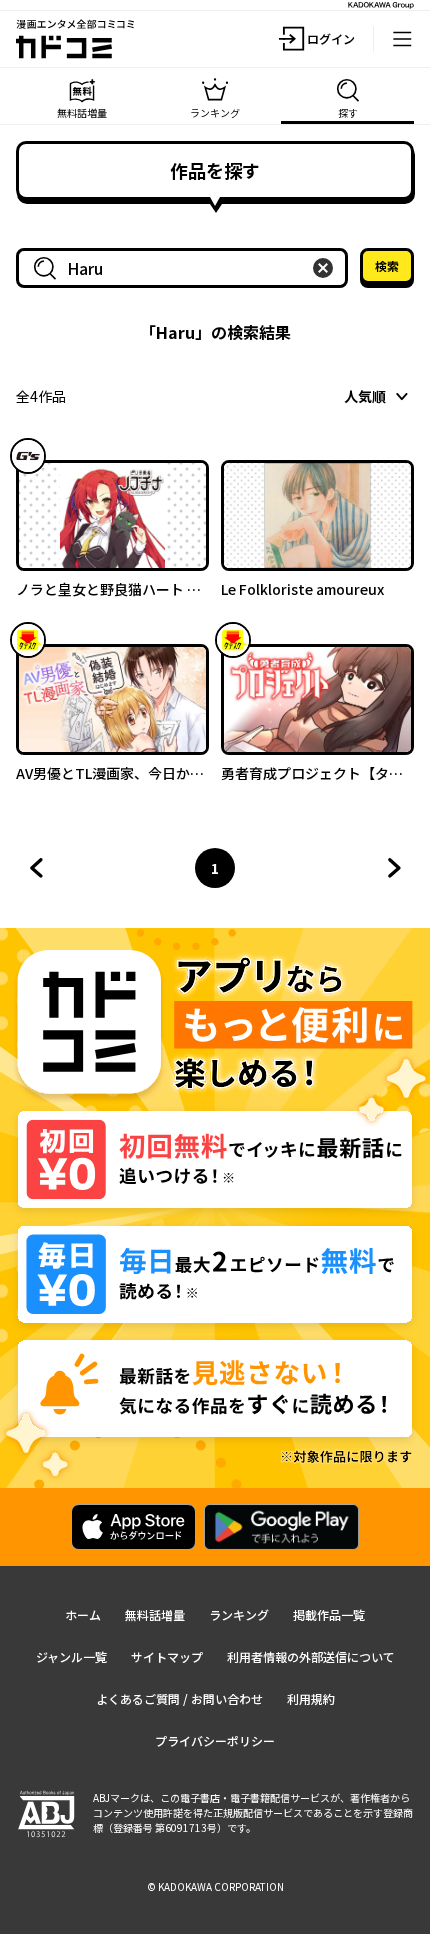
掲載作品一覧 (329, 1614)
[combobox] (186, 268)
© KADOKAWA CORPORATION (215, 1886)
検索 (387, 265)
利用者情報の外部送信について (311, 1656)
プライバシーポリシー (215, 1740)
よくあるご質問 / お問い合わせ (179, 1698)
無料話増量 (155, 1614)
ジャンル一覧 (71, 1656)
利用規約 (311, 1698)
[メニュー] (402, 39)
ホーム (83, 1614)
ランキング (239, 1614)
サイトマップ (167, 1656)
